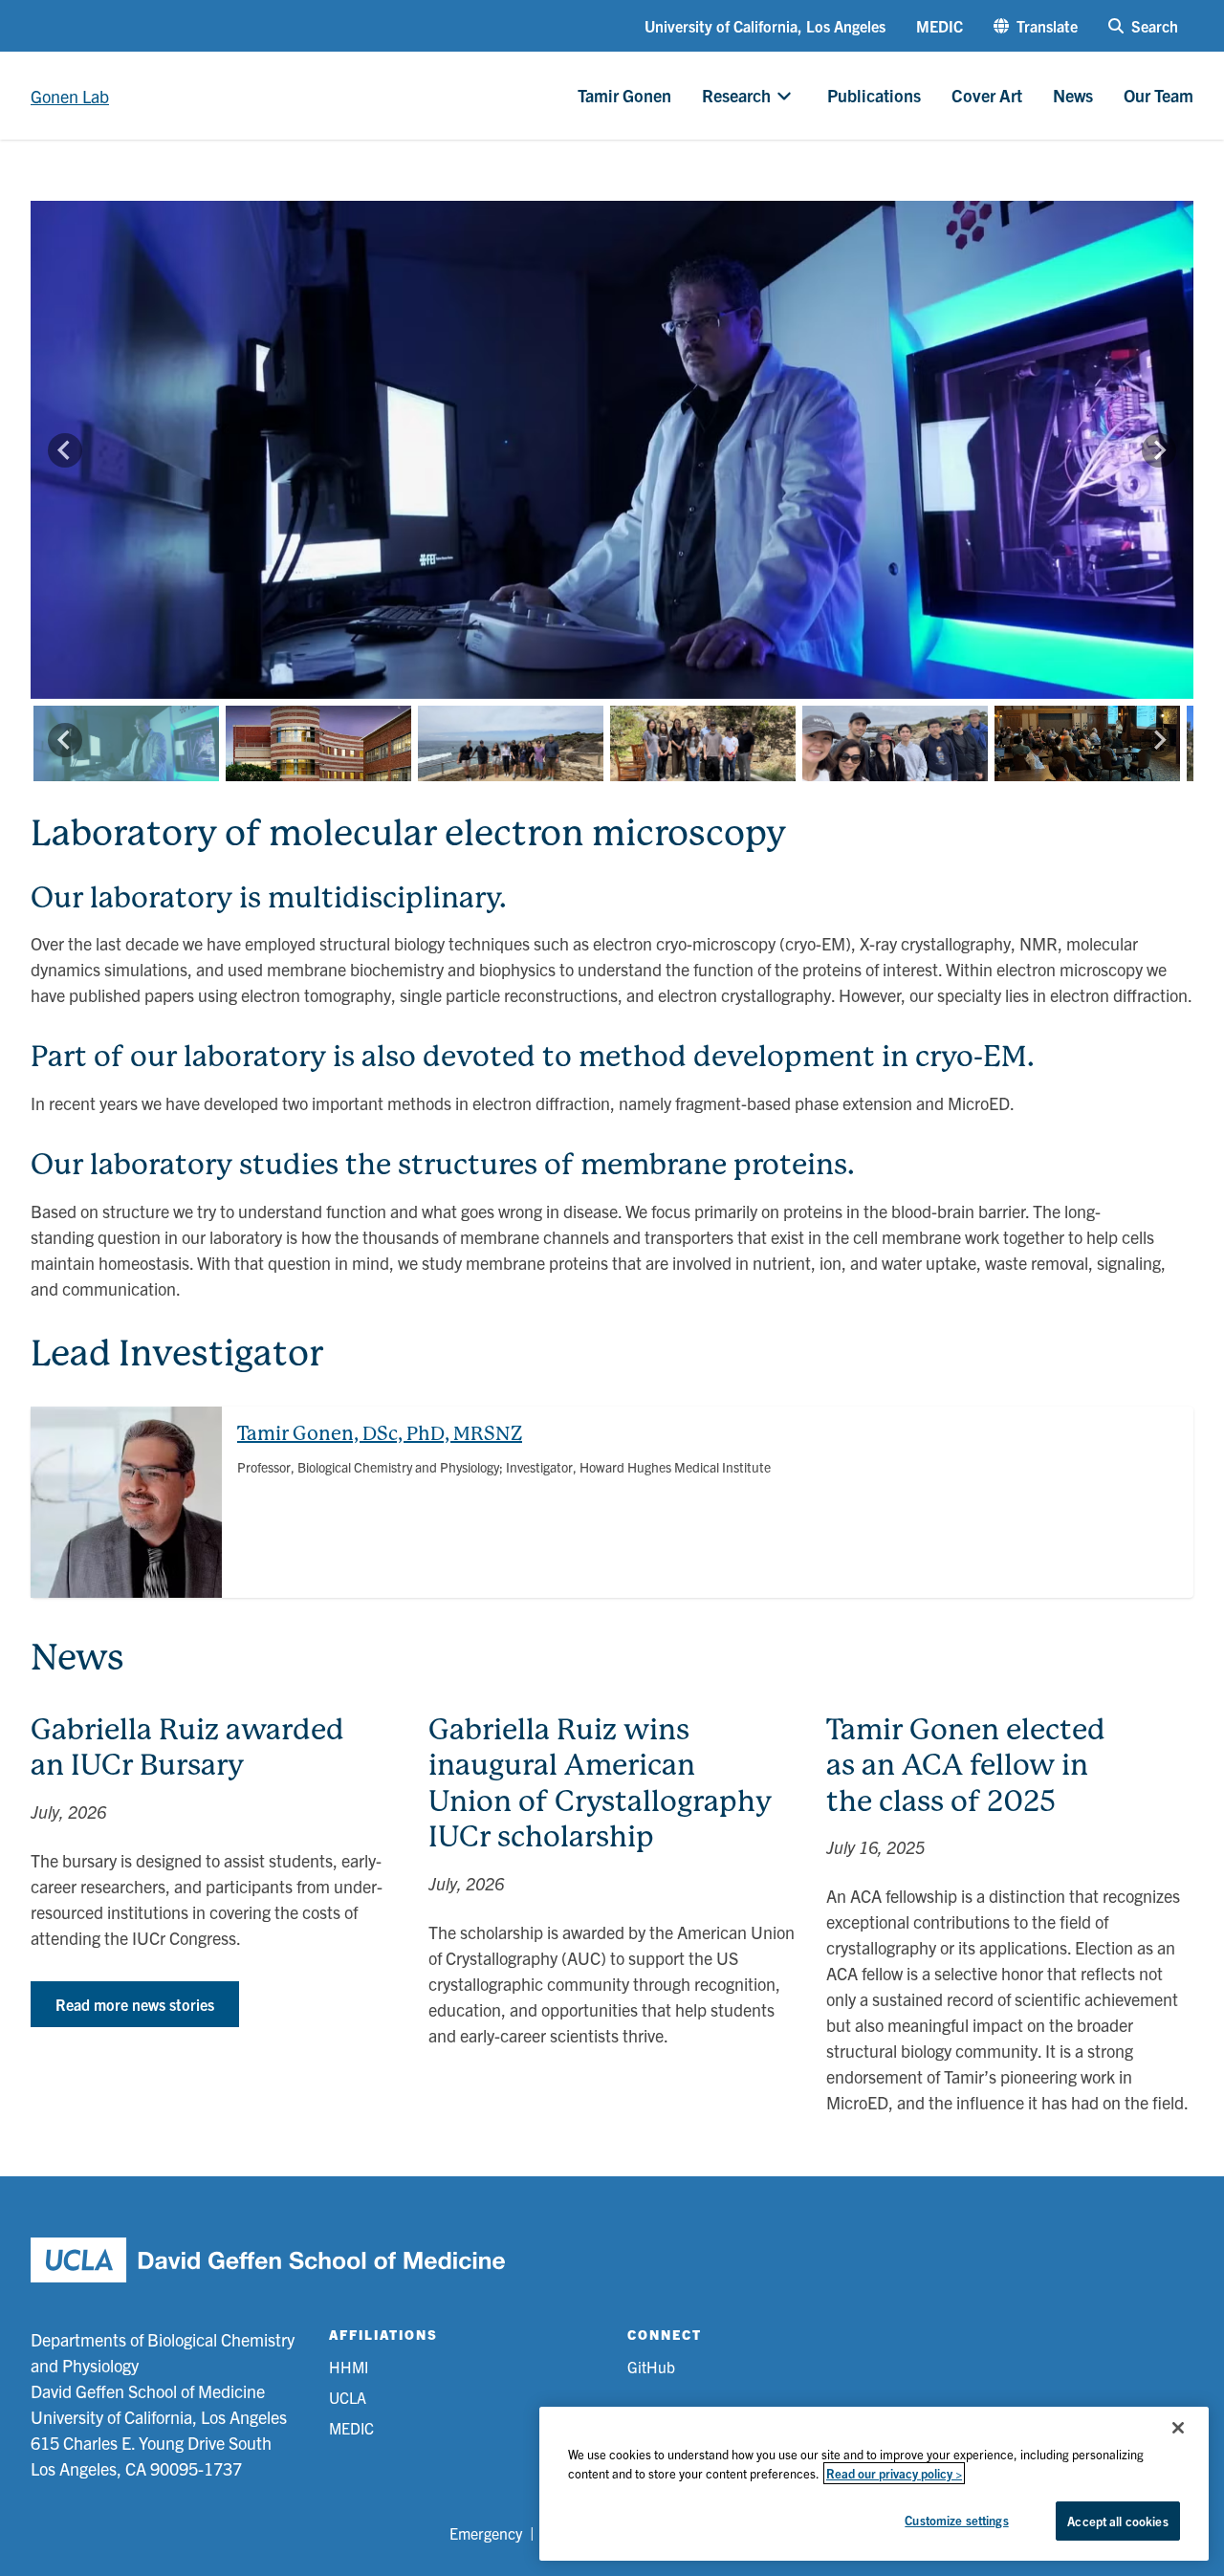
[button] (1036, 26)
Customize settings (956, 2520)
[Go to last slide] (65, 450)
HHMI (349, 2367)
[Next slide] (1159, 450)
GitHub (651, 2367)
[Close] (1178, 2428)
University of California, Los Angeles (765, 26)
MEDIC (940, 26)
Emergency (486, 2533)
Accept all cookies (1117, 2521)
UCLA (348, 2397)
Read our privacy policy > (894, 2473)
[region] (874, 2484)
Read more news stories (135, 2004)
